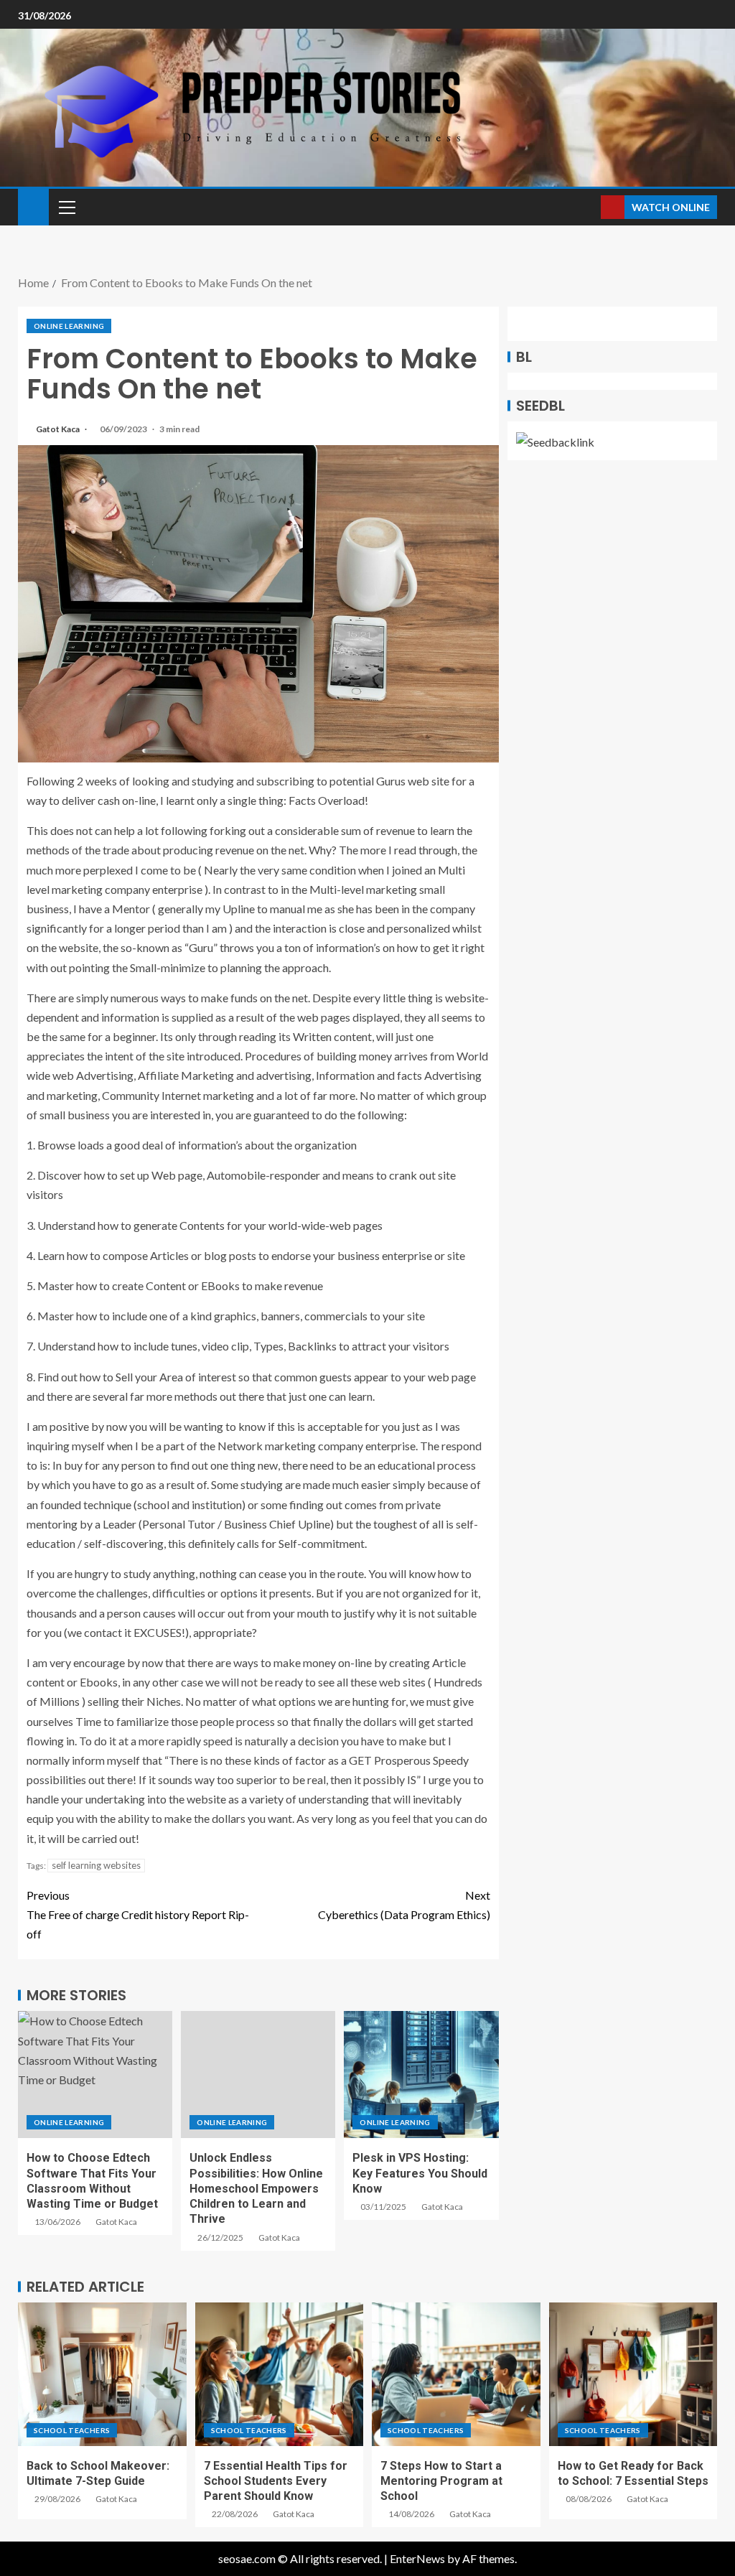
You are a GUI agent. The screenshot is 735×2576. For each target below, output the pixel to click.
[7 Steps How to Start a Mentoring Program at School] (456, 2374)
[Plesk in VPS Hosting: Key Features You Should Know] (421, 2075)
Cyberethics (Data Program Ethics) (404, 1905)
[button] (66, 207)
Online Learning (69, 326)
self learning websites (96, 1865)
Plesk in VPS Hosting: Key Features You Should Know (420, 2173)
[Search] (588, 207)
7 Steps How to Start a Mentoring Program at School (441, 2481)
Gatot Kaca (58, 429)
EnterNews (417, 2558)
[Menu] (66, 207)
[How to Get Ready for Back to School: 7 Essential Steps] (633, 2374)
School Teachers (72, 2430)
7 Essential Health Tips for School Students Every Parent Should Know (276, 2481)
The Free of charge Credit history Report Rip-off (138, 1914)
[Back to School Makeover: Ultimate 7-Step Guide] (102, 2374)
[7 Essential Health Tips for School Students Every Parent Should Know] (280, 2374)
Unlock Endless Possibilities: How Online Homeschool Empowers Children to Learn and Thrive (256, 2188)
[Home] (33, 206)
